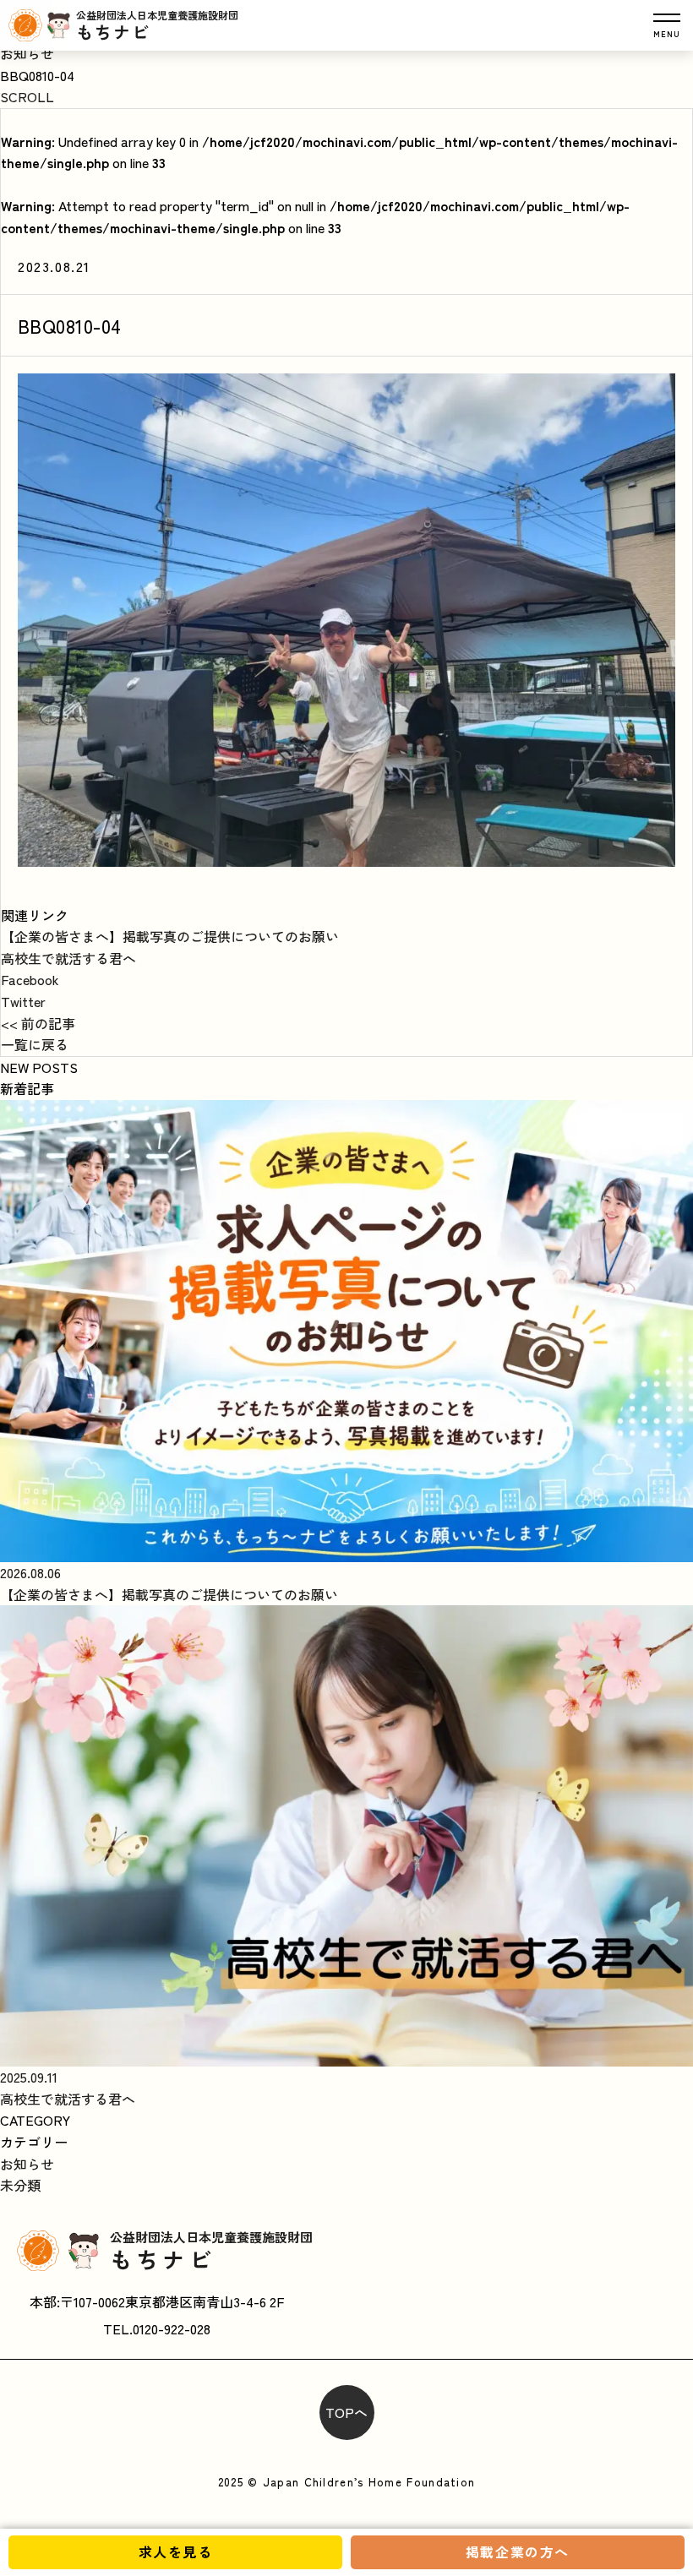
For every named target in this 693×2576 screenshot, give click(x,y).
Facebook (30, 979)
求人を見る (176, 2551)
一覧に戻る (35, 1044)
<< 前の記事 (38, 1023)
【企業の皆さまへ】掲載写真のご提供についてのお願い (170, 936)
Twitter (23, 1001)
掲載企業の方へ (518, 2551)
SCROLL (27, 96)
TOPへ (346, 2412)
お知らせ (27, 53)
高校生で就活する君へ (68, 958)
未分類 (20, 2185)
